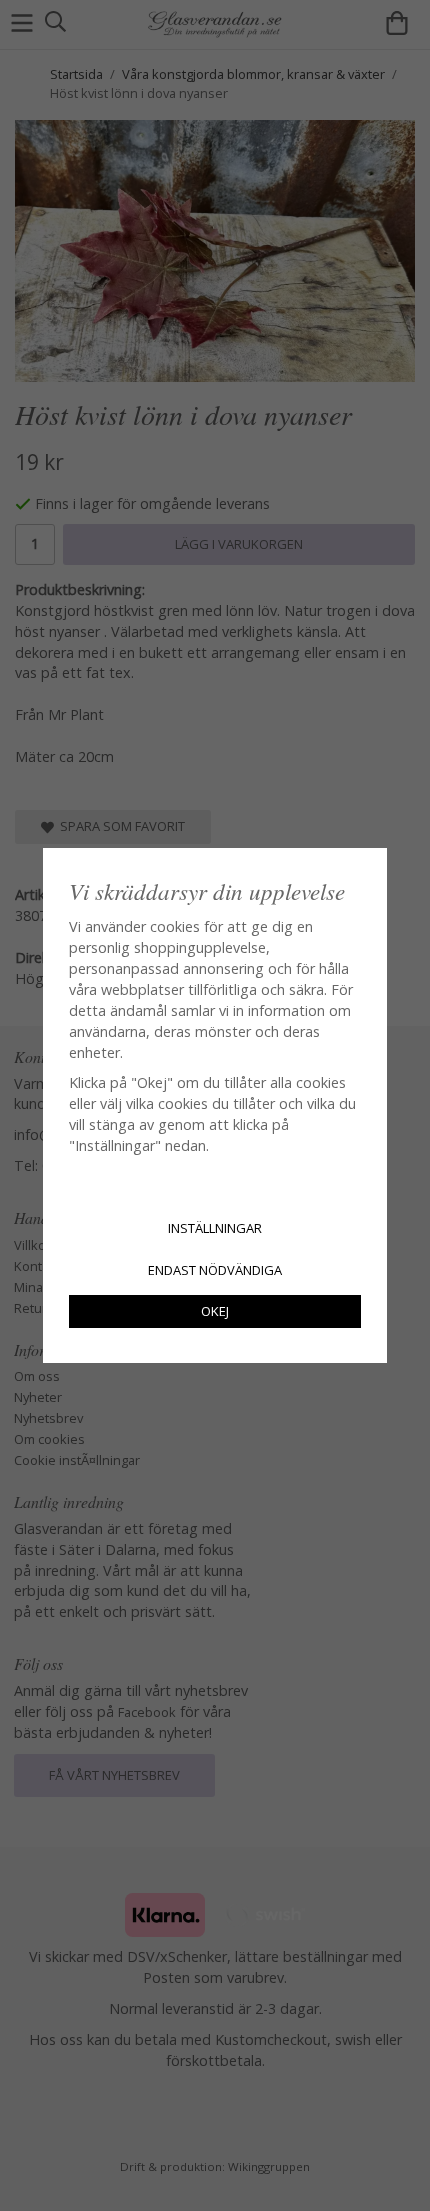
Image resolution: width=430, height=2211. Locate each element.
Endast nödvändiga (215, 1270)
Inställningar (215, 1228)
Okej (215, 1311)
